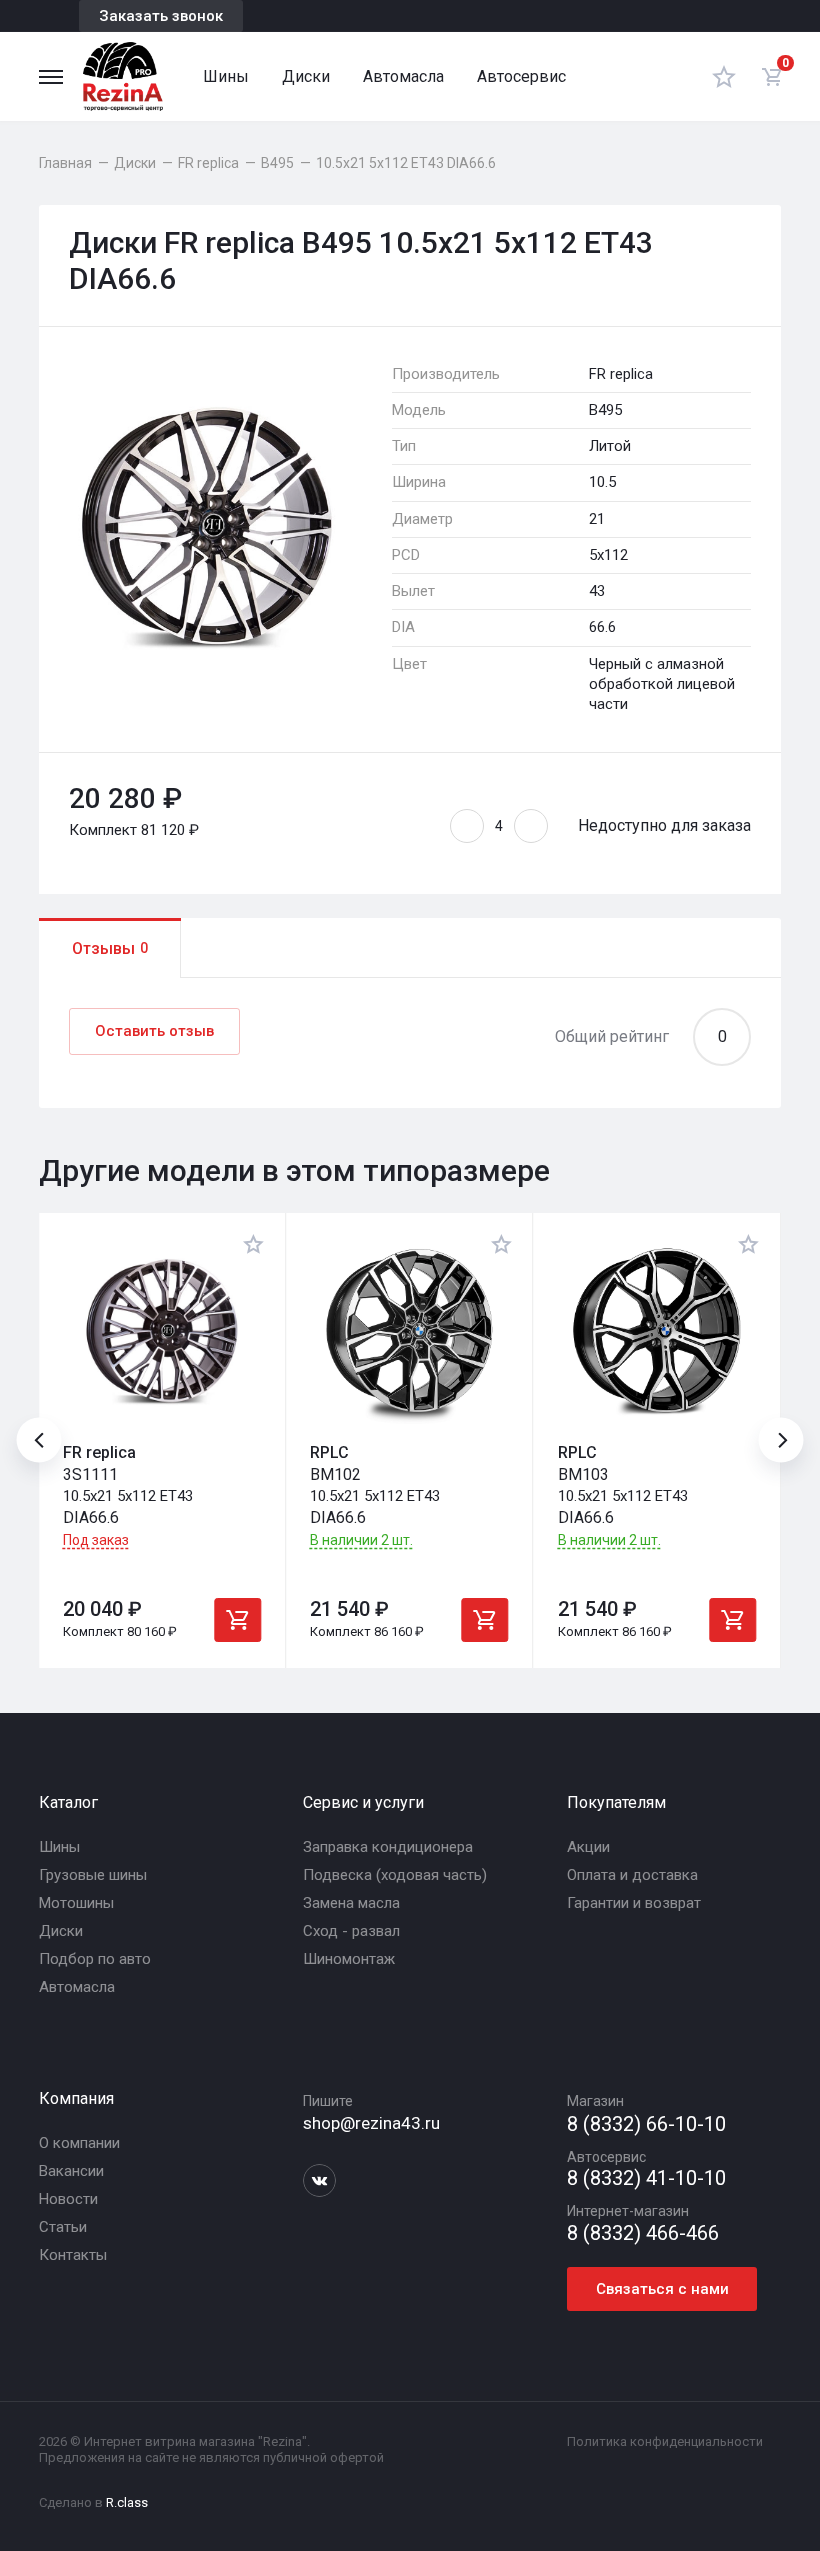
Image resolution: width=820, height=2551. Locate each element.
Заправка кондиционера (388, 1847)
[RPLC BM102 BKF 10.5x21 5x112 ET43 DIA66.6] (409, 1331)
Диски (306, 76)
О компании (79, 2143)
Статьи (63, 2227)
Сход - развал (351, 1931)
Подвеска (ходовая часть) (395, 1875)
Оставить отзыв (154, 1031)
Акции (588, 1847)
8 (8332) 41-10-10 (646, 2178)
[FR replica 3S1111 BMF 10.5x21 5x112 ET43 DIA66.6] (162, 1331)
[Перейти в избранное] (724, 76)
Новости (68, 2199)
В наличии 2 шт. (361, 1540)
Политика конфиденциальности (665, 2441)
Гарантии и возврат (634, 1903)
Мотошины (76, 1903)
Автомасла (403, 76)
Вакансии (71, 2171)
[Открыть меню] (51, 77)
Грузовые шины (93, 1875)
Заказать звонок (161, 16)
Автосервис (521, 76)
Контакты (73, 2255)
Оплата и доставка (632, 1875)
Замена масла (351, 1903)
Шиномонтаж (349, 1959)
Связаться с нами (662, 2289)
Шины (226, 76)
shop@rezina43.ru (371, 2123)
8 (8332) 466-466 (643, 2233)
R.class (127, 2502)
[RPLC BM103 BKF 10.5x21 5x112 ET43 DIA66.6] (657, 1331)
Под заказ (96, 1540)
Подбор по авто (95, 1959)
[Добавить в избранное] (254, 1244)
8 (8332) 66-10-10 (646, 2124)
